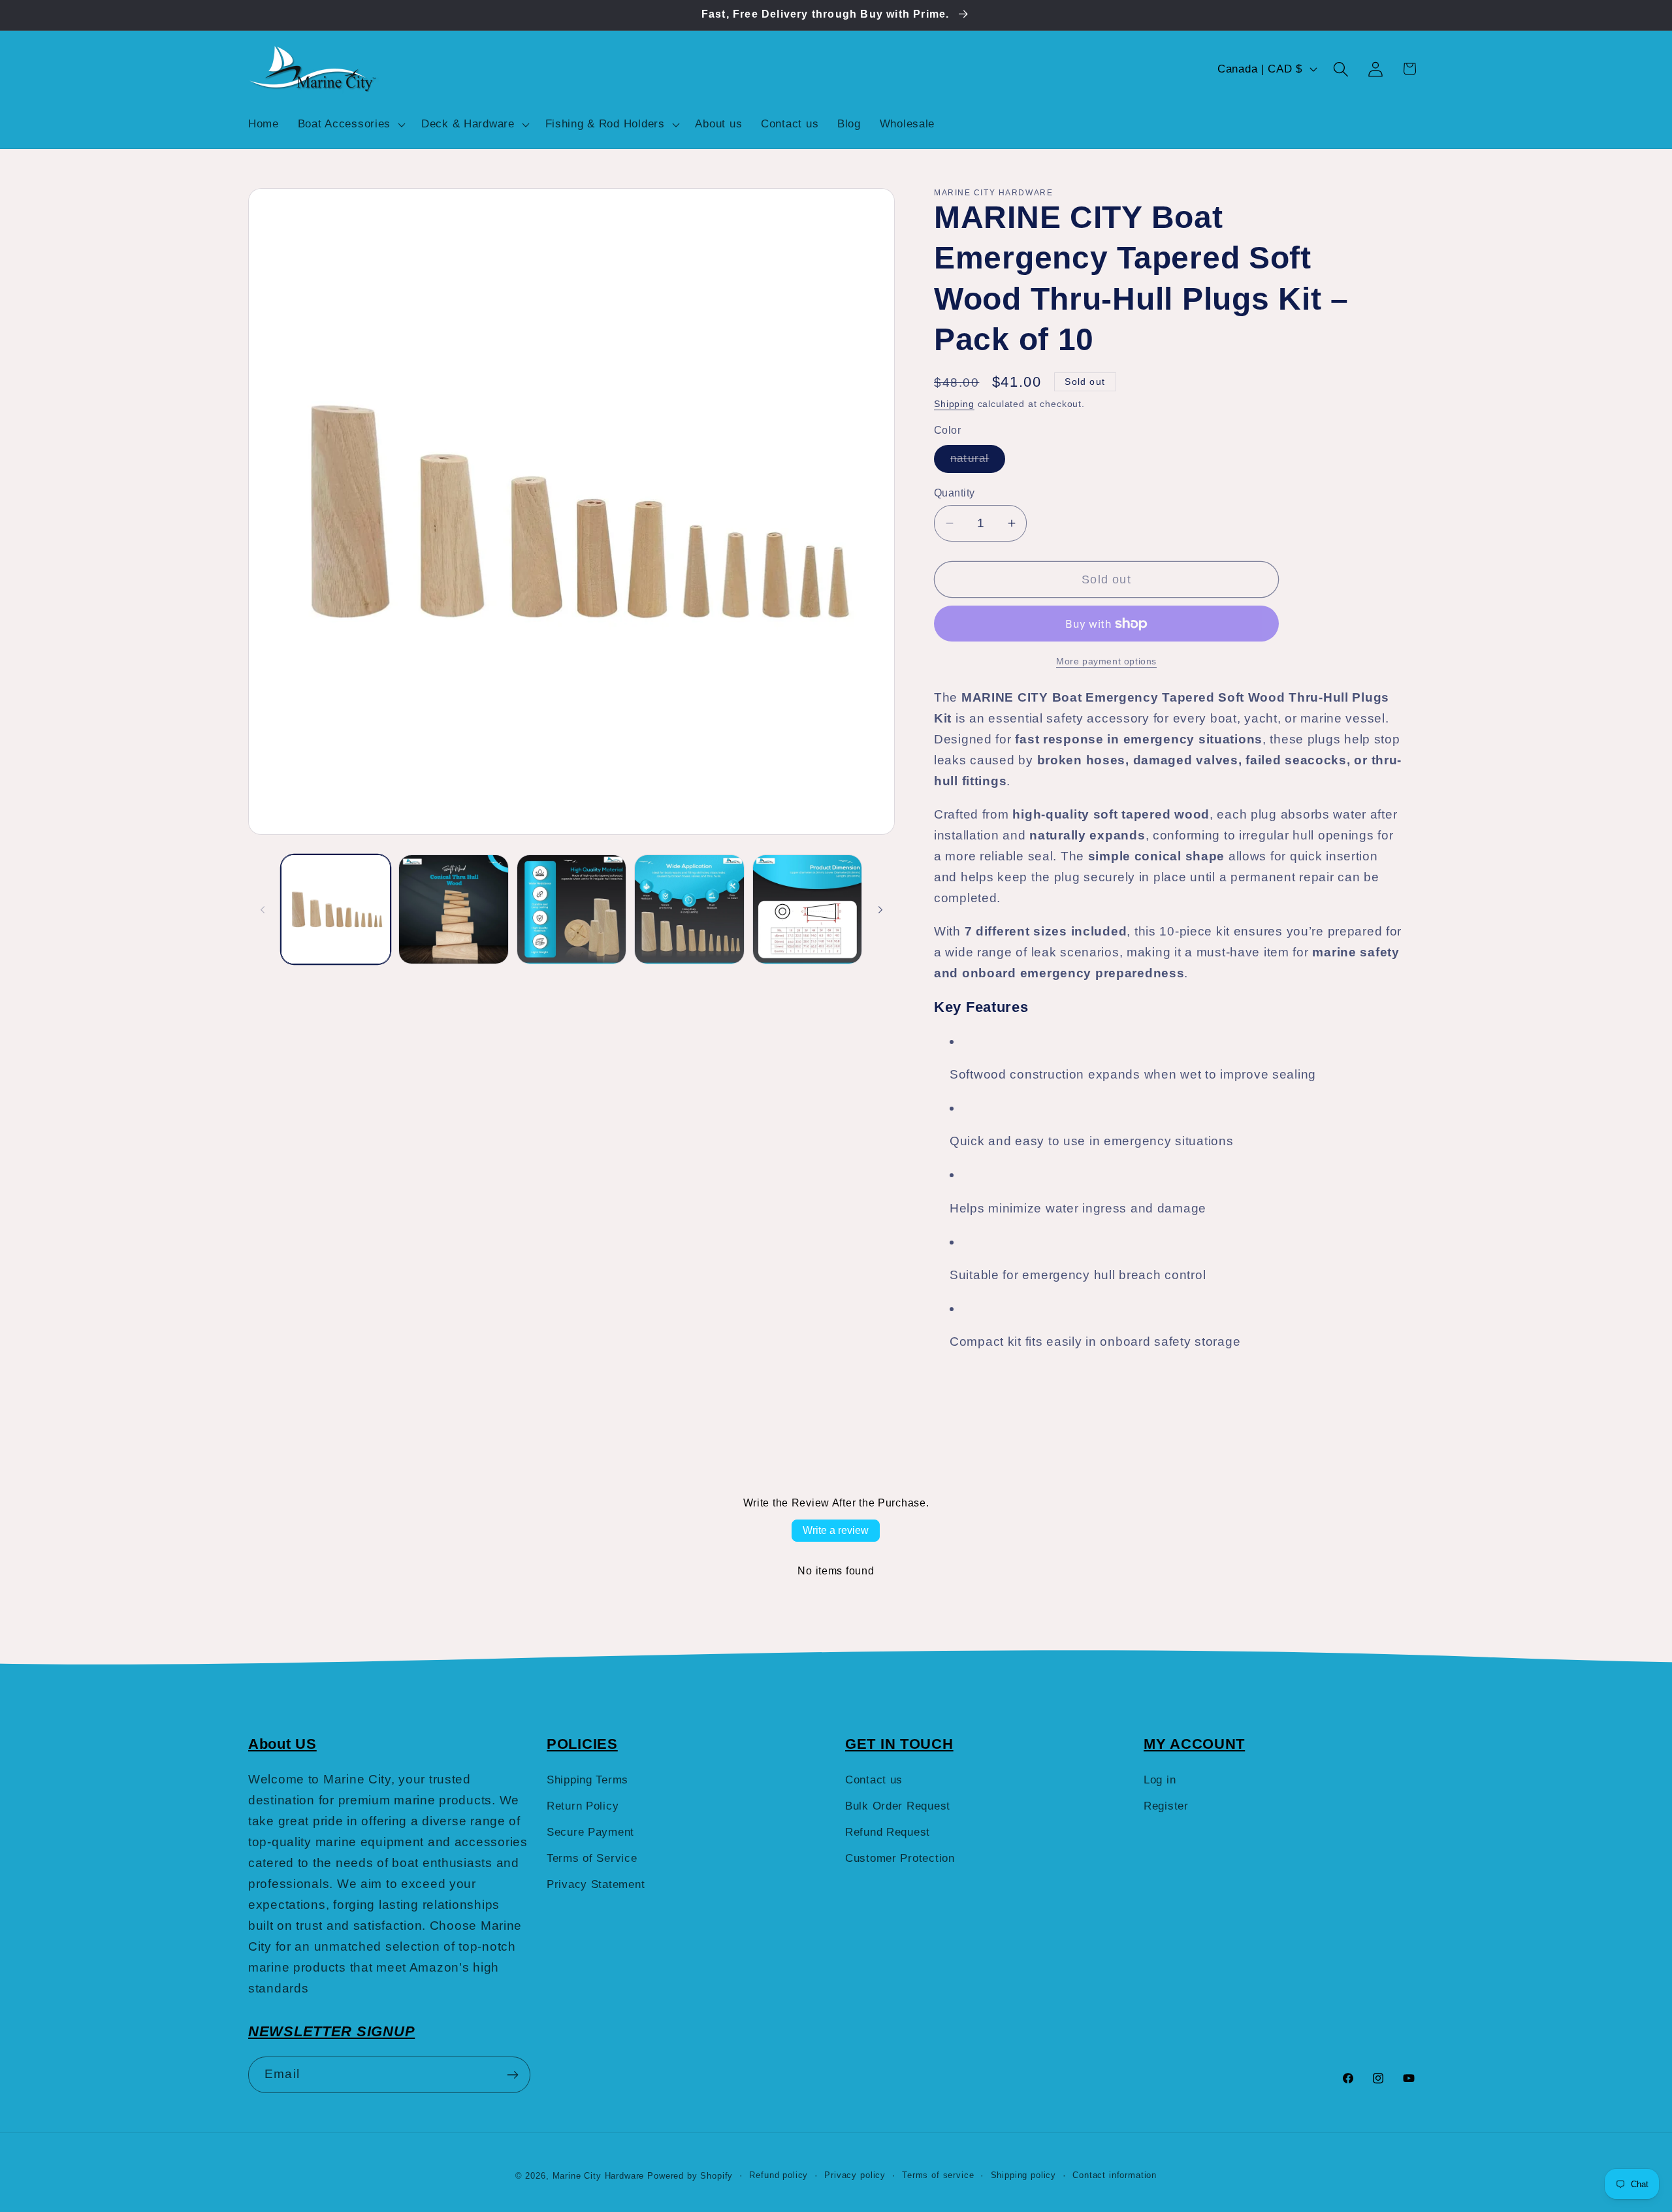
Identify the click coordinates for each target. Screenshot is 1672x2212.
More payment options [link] (1106, 661)
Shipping (954, 404)
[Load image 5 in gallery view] (807, 909)
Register (1166, 1806)
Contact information (1115, 2175)
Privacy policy (855, 2175)
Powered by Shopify (690, 2176)
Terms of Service (592, 1858)
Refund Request (888, 1832)
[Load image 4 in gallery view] (689, 909)
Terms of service (938, 2175)
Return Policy (583, 1806)
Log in (1160, 1780)
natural (978, 462)
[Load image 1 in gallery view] (336, 909)
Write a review (836, 1530)
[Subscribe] (512, 2075)
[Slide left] (263, 909)
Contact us (874, 1780)
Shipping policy (1024, 2175)
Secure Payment (590, 1832)
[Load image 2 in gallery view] (453, 909)
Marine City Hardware (599, 2176)
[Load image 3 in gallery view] (571, 909)
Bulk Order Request (898, 1806)
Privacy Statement (596, 1884)
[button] (350, 124)
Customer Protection (900, 1858)
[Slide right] (880, 909)
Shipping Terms (587, 1780)
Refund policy (779, 2175)
